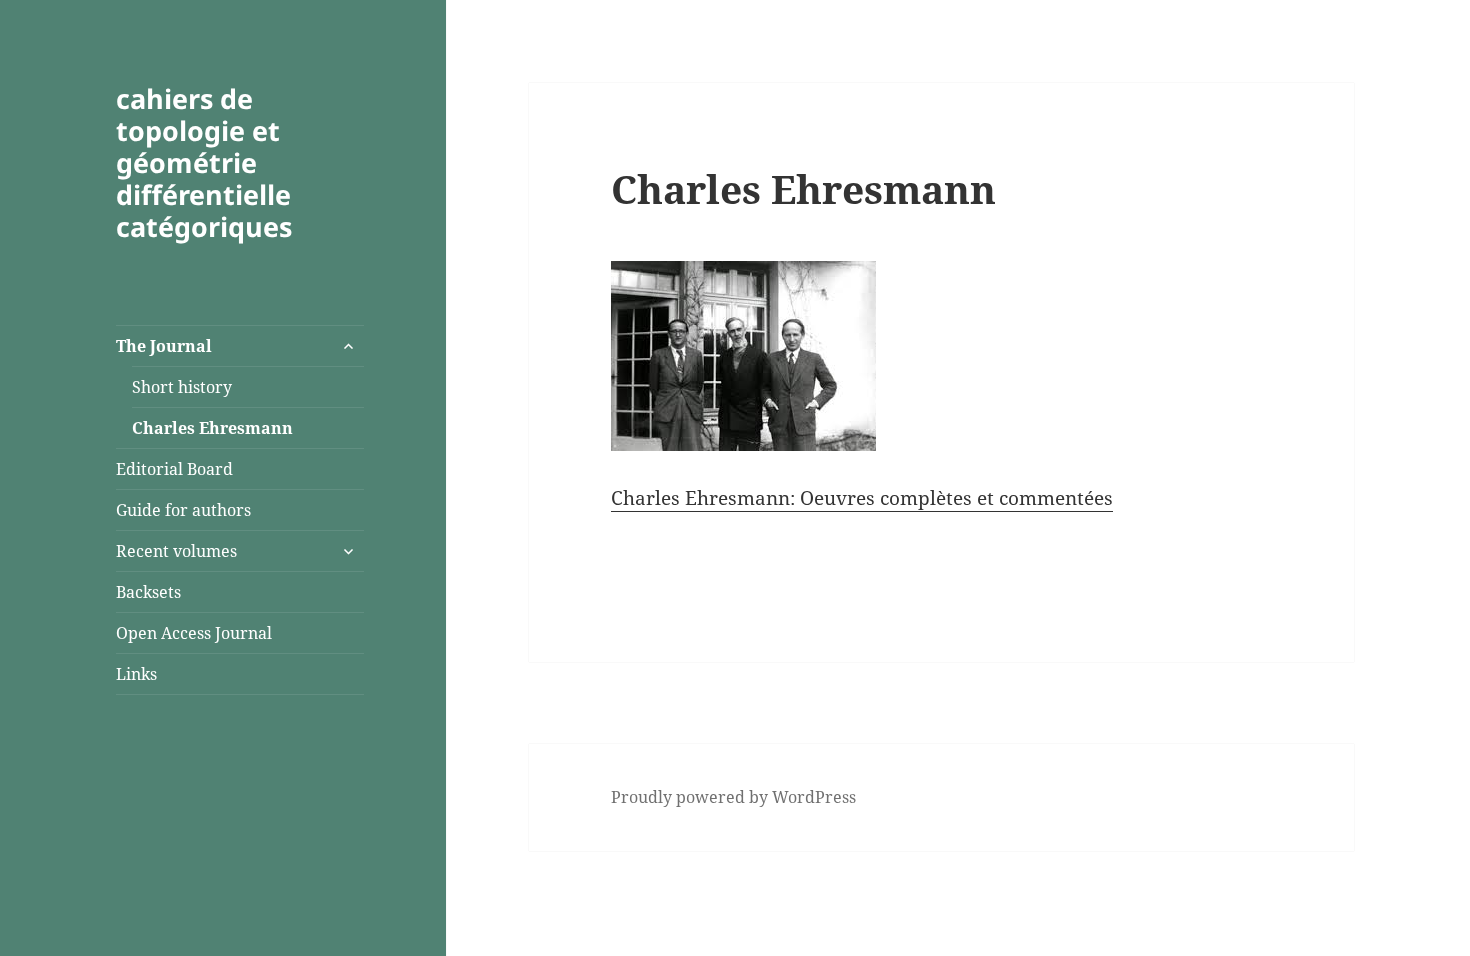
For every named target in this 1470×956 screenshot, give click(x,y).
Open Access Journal (194, 633)
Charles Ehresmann (212, 428)
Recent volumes (176, 551)
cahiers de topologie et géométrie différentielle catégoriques (204, 162)
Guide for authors (183, 510)
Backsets (148, 592)
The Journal (164, 346)
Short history (182, 387)
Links (136, 674)
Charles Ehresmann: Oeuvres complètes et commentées (862, 498)
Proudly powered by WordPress (733, 797)
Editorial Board (174, 469)
